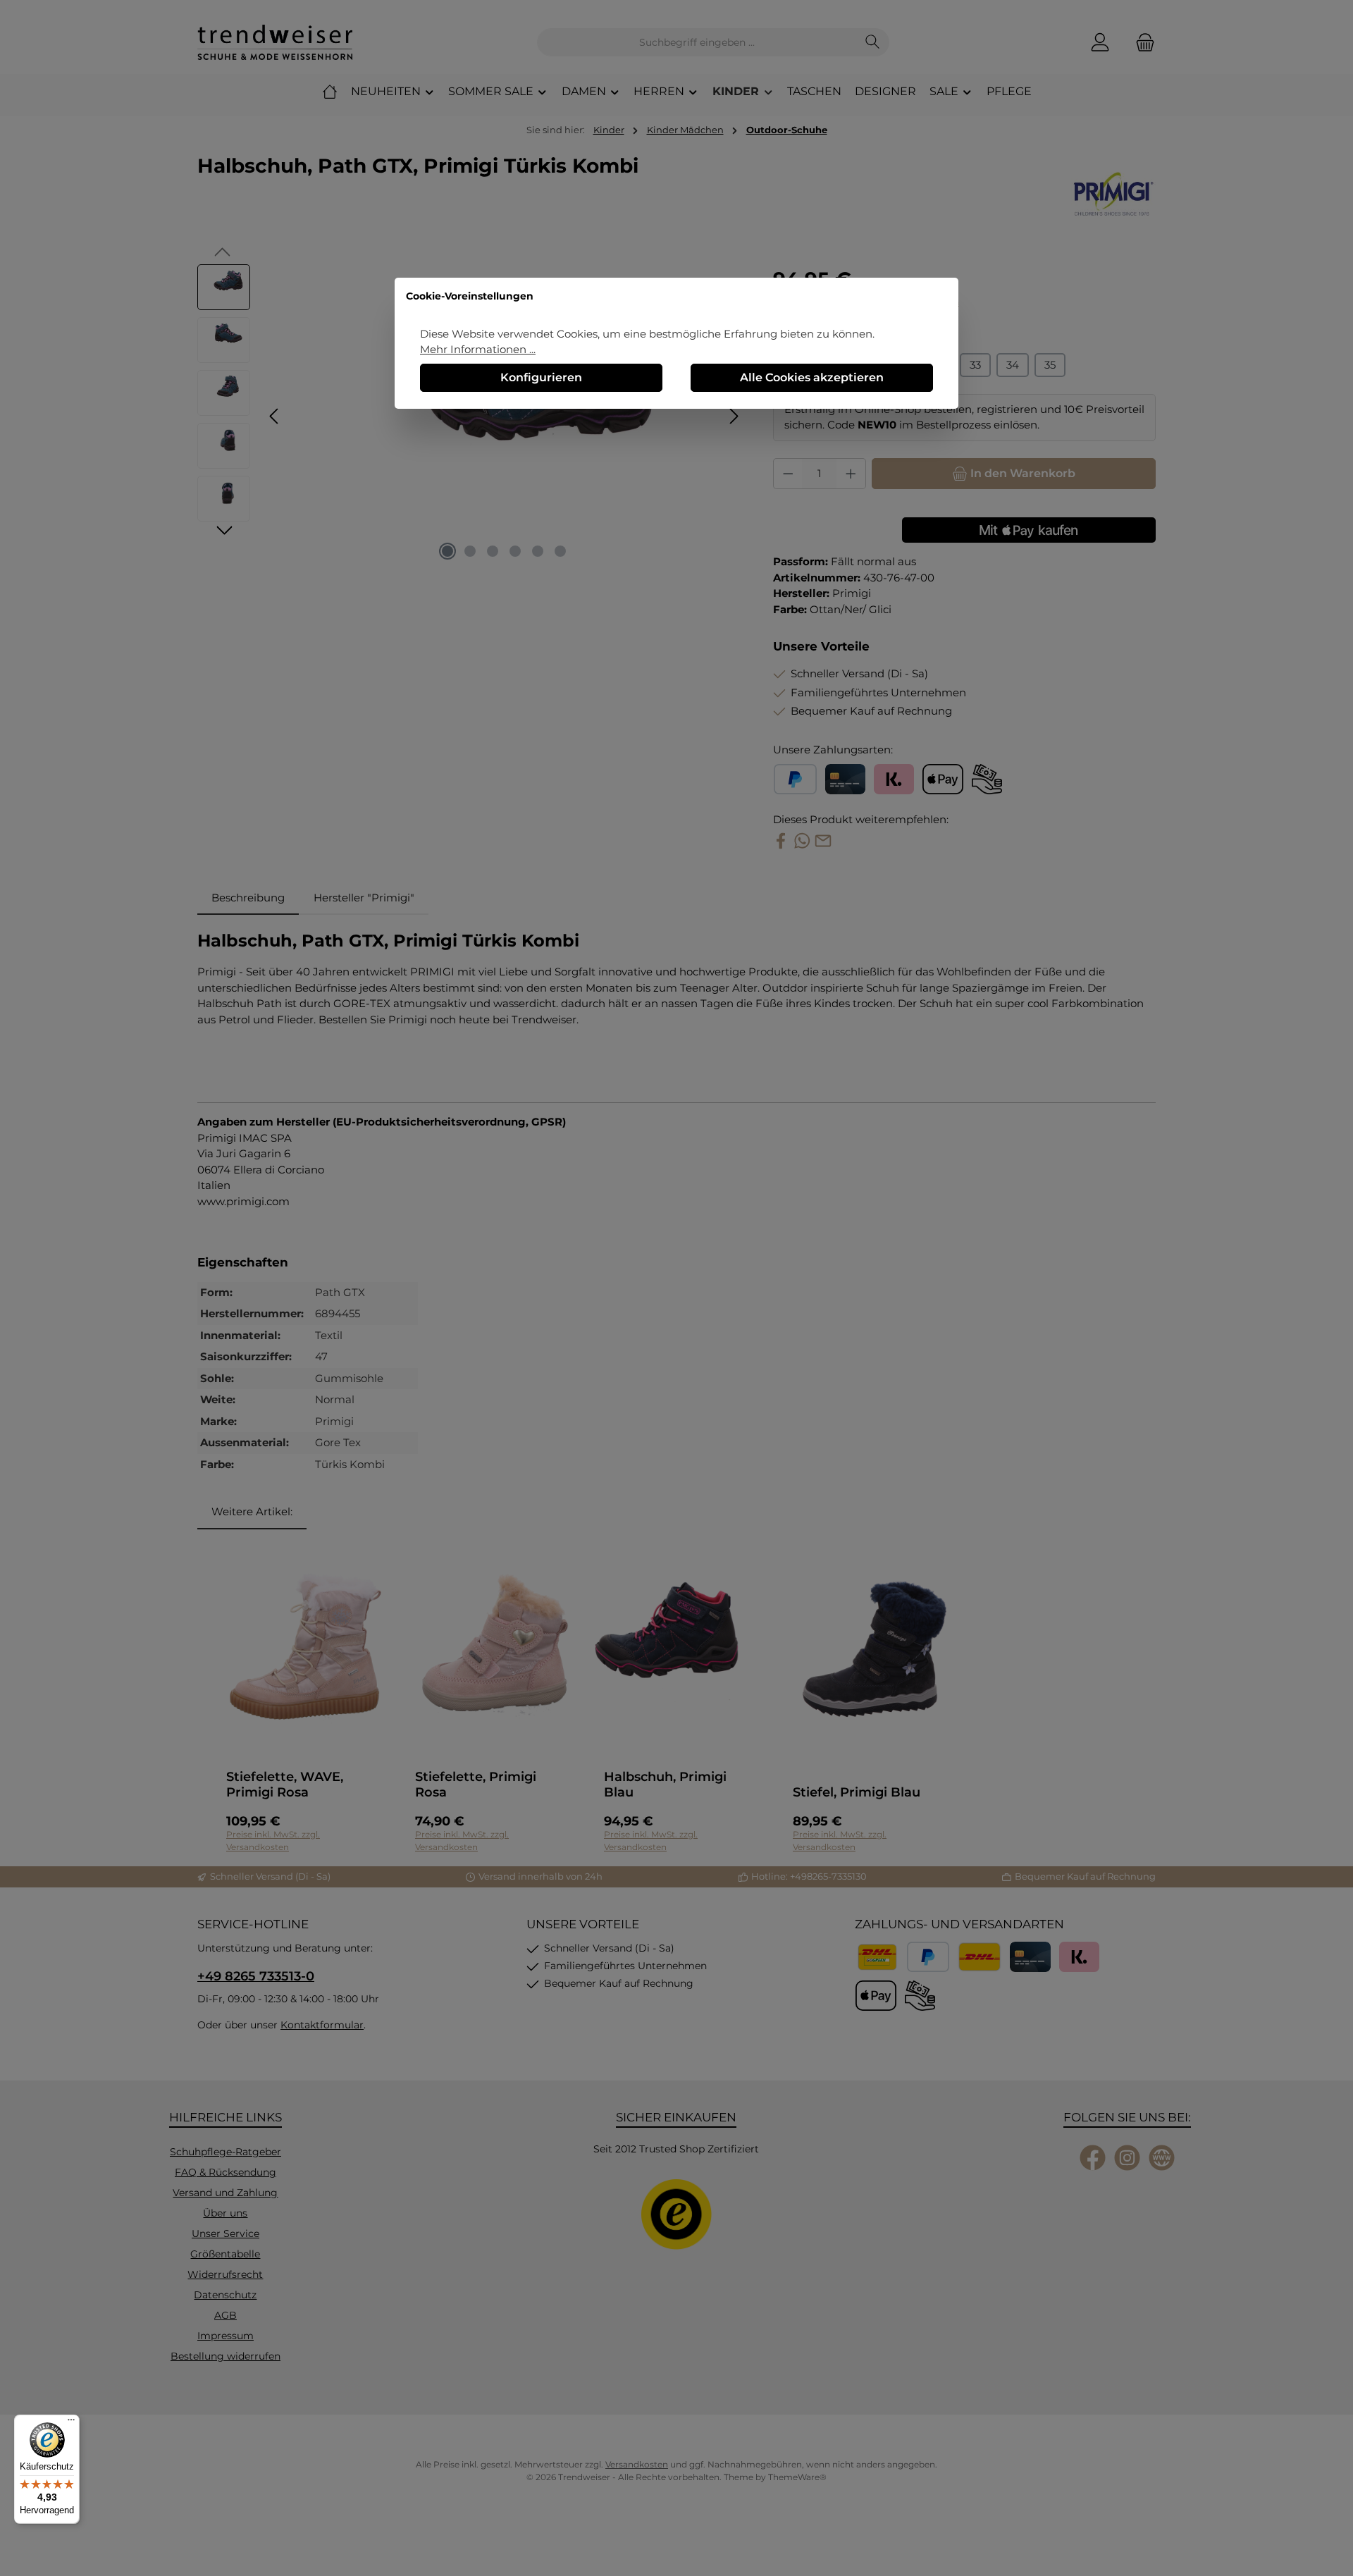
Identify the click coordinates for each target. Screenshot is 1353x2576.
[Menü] (71, 2423)
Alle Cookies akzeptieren (812, 377)
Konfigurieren (541, 377)
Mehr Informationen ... (478, 349)
